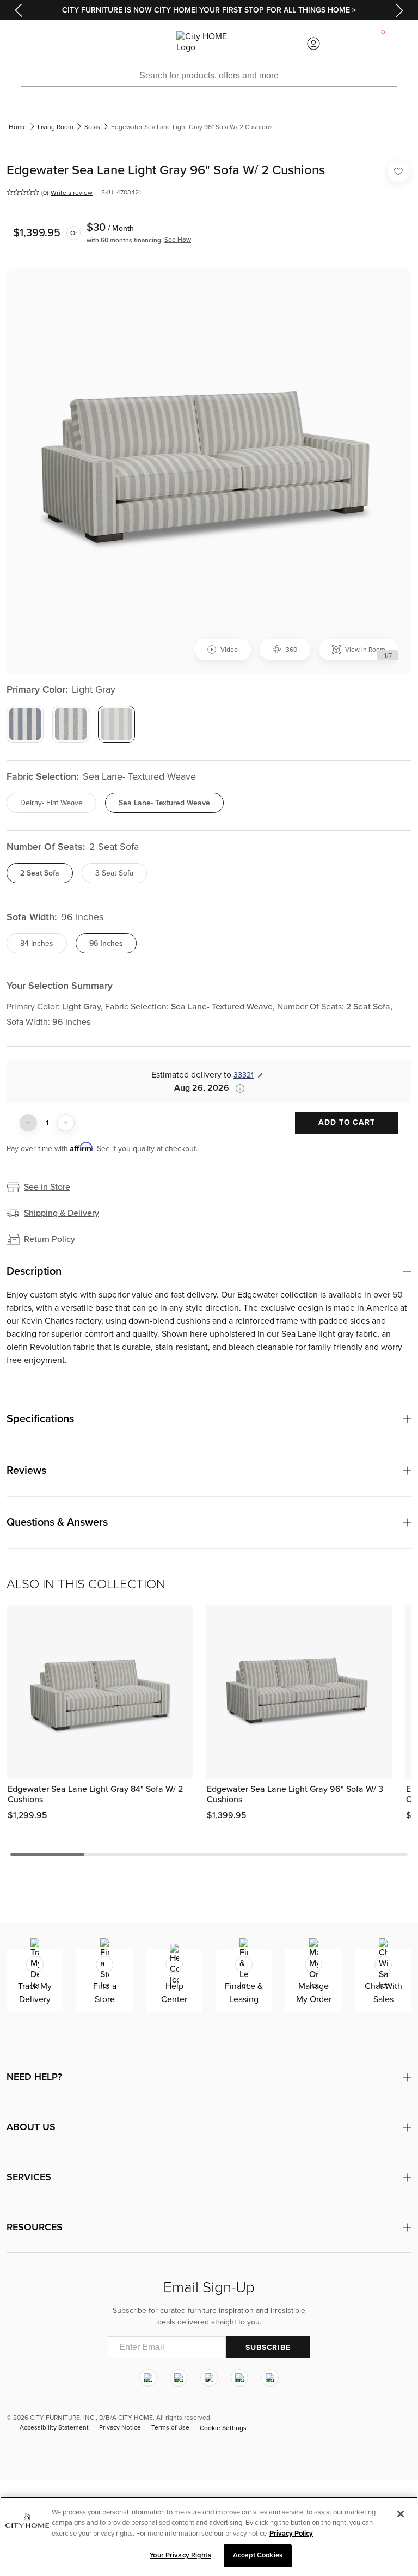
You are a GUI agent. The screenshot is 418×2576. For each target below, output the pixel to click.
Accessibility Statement (54, 2427)
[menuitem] (35, 44)
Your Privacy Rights (180, 2555)
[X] (209, 2378)
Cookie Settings (223, 2428)
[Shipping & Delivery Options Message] (237, 1088)
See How (178, 240)
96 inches (106, 943)
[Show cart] (383, 44)
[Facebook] (179, 2378)
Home (18, 127)
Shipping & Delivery (62, 1213)
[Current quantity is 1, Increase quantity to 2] (66, 1123)
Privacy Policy (291, 2534)
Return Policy (50, 1239)
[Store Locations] (104, 44)
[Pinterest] (239, 2378)
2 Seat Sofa (40, 873)
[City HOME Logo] (209, 44)
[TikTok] (270, 2378)
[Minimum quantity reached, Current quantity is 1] (28, 1123)
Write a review (72, 193)
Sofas (92, 127)
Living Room (56, 127)
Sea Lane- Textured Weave (164, 803)
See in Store (47, 1187)
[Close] (401, 2514)
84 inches (37, 943)
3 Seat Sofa (114, 873)
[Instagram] (148, 2378)
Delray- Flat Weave (51, 803)
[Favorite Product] (398, 172)
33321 (244, 1075)
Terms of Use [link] (170, 2427)
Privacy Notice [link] (120, 2427)
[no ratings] (23, 192)
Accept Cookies (258, 2555)
